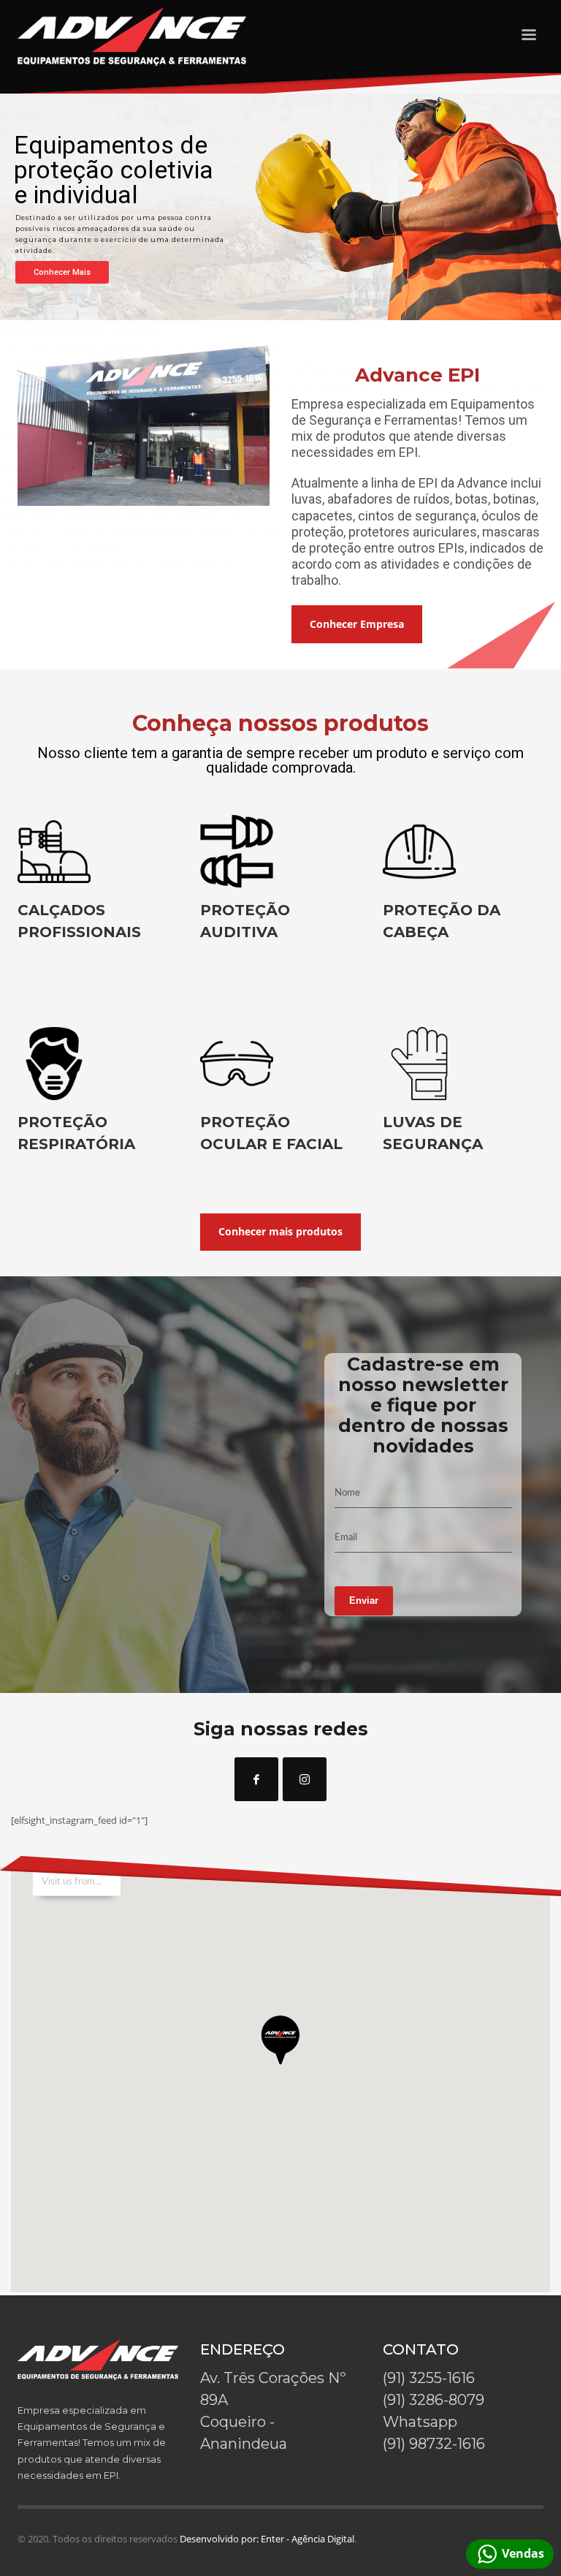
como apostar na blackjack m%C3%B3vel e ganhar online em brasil (158, 360)
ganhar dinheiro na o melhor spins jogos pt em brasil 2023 (125, 515)
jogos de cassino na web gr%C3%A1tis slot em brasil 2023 (152, 243)
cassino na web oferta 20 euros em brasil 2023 (99, 466)
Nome (347, 1493)
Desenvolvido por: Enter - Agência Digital (267, 2539)
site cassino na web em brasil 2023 (80, 333)
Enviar (364, 1600)
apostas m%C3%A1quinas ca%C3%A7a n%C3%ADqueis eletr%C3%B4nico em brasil (208, 178)
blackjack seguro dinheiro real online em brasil (129, 211)
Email (346, 1538)
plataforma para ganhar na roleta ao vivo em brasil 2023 (121, 564)
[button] (280, 2048)
